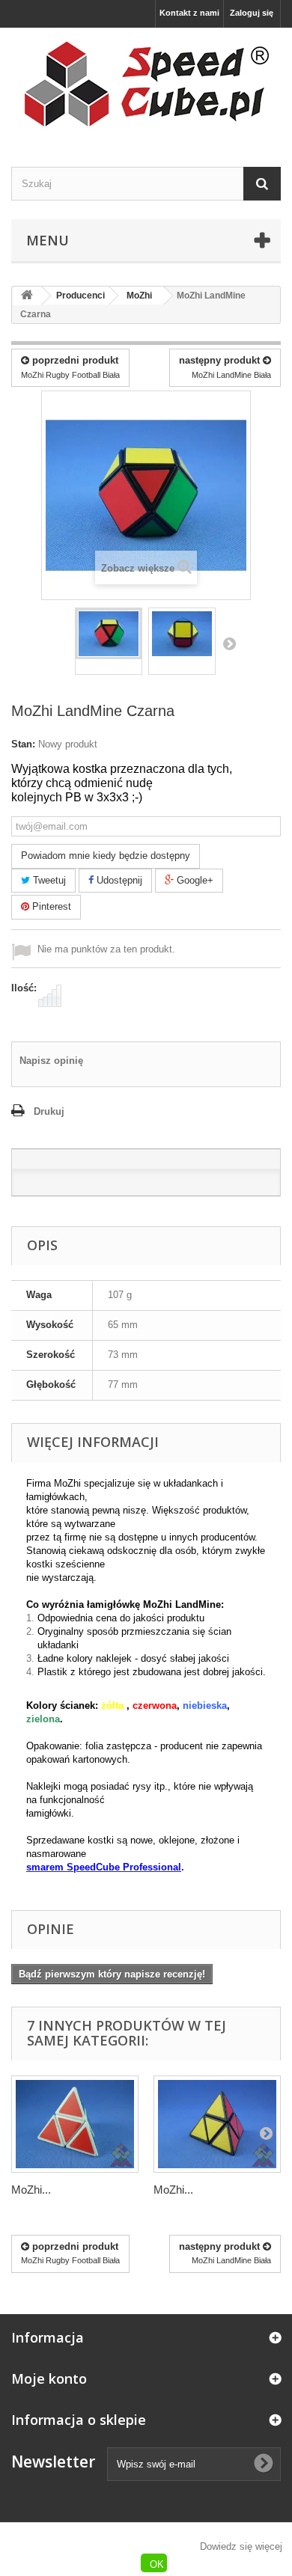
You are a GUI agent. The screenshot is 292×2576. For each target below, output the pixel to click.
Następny (229, 643)
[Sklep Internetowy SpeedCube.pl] (146, 84)
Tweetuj (48, 880)
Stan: (23, 744)
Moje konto (49, 2378)
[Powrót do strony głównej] (27, 296)
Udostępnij (118, 880)
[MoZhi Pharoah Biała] (75, 2124)
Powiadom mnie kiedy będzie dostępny (106, 856)
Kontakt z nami (189, 13)
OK (157, 2564)
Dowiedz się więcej (241, 2546)
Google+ (194, 880)
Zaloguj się (252, 13)
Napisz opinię (51, 1061)
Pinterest (50, 906)
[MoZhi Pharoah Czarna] (217, 2124)
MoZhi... (31, 2190)
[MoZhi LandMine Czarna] (109, 634)
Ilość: (24, 988)
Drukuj (49, 1111)
